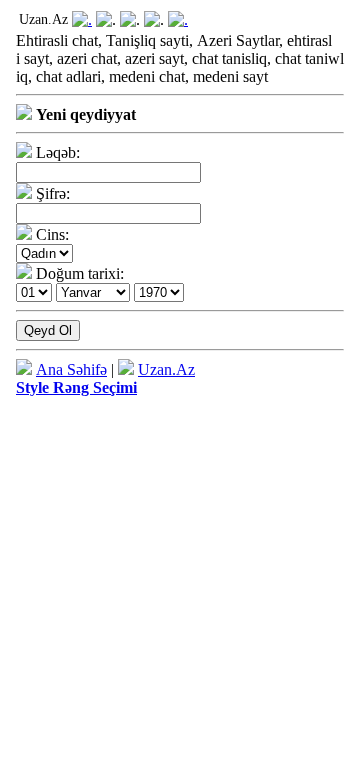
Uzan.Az (166, 369)
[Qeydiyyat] (178, 19)
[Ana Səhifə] (82, 19)
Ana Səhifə (71, 369)
